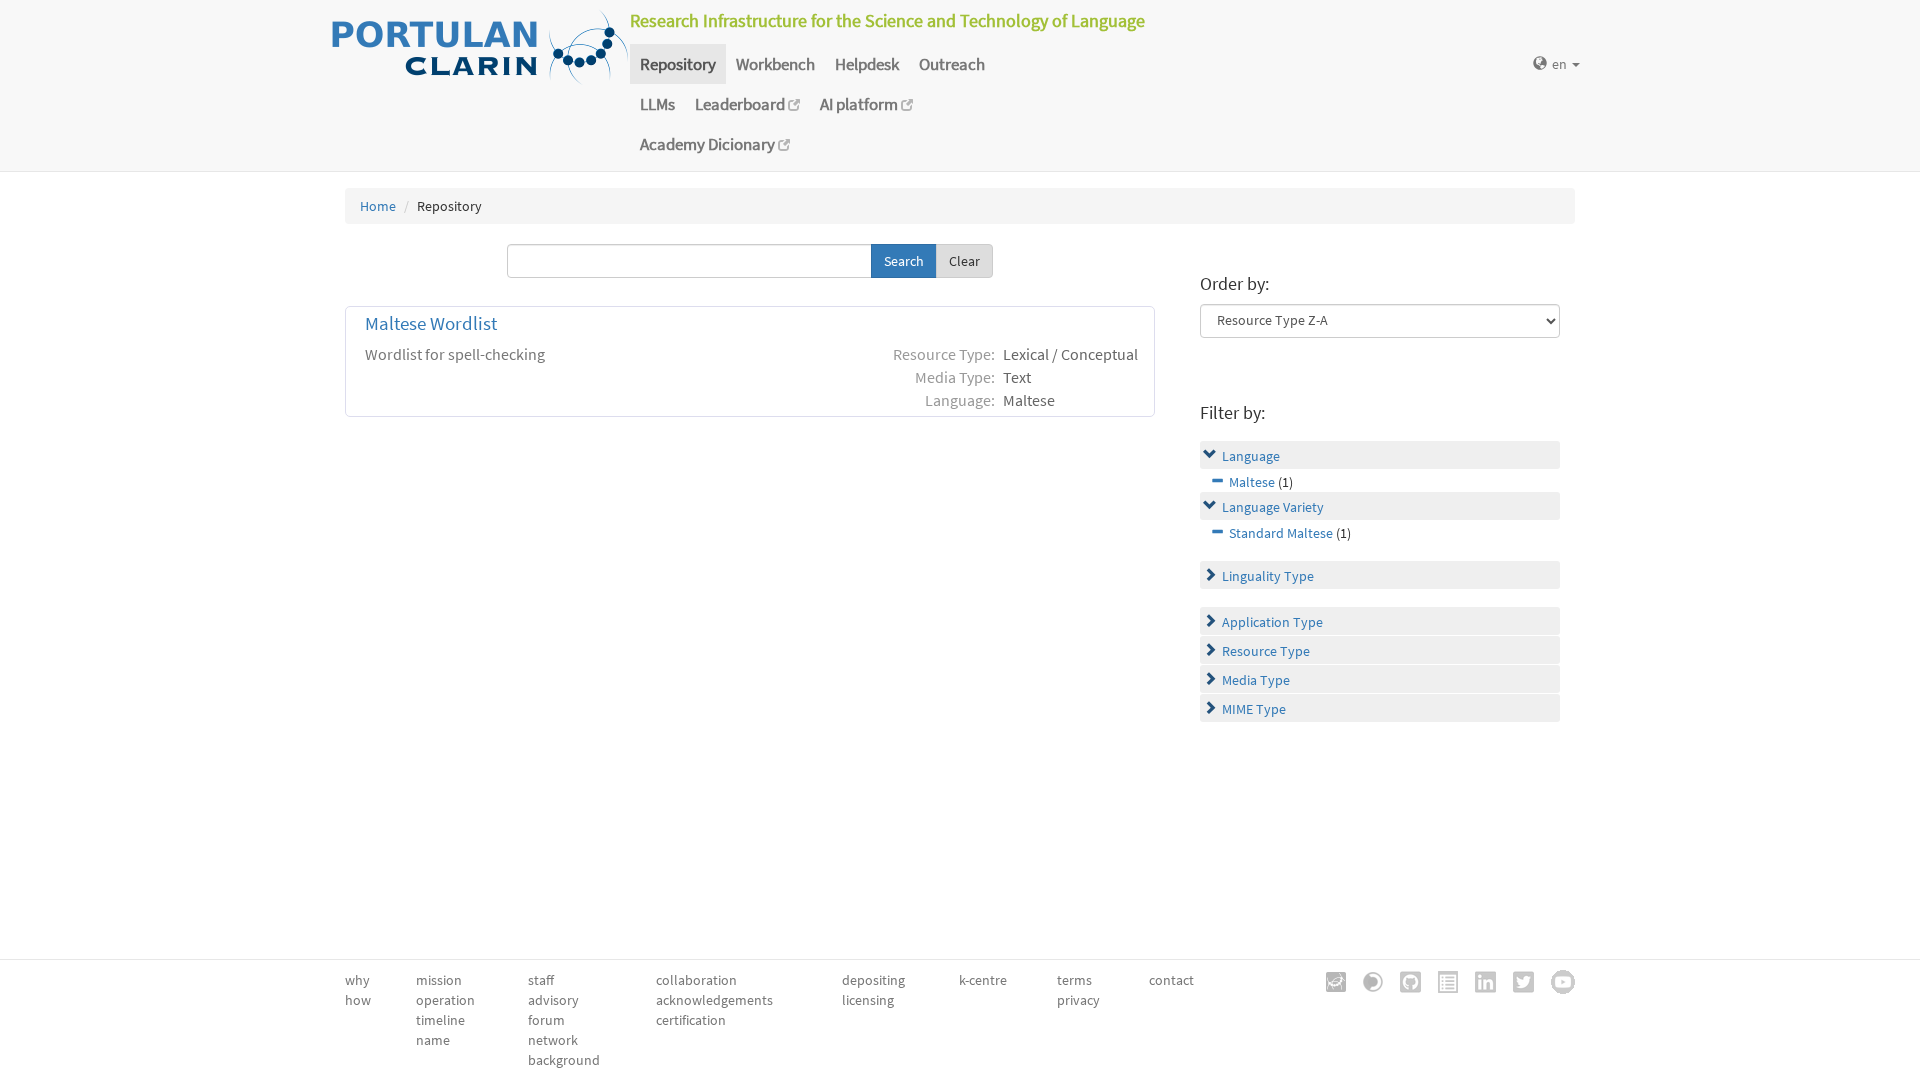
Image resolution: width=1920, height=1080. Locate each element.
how (358, 1000)
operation (445, 1000)
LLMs (657, 104)
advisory (553, 1000)
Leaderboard (741, 104)
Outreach (952, 64)
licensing (868, 1000)
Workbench (775, 64)
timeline (440, 1020)
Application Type (1272, 622)
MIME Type (1254, 709)
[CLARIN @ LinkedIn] (1478, 980)
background (564, 1060)
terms (1074, 980)
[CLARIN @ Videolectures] (1366, 980)
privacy (1078, 1000)
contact (1171, 980)
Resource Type (1266, 651)
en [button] (1561, 64)
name (433, 1040)
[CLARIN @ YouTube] (1556, 980)
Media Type (1256, 680)
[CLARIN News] (1441, 980)
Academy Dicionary (709, 144)
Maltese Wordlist (431, 323)
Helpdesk (867, 64)
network (553, 1040)
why (357, 980)
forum (546, 1020)
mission (439, 980)
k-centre (983, 980)
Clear (964, 261)
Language (1251, 456)
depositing (873, 980)
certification (691, 1020)
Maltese (1252, 482)
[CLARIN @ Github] (1403, 980)
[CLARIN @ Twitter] (1516, 980)
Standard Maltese (1281, 533)
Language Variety (1273, 507)
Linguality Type (1268, 576)
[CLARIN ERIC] (1329, 980)
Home (378, 206)
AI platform (860, 104)
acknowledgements (714, 1000)
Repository (678, 64)
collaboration (696, 980)
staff (541, 980)
